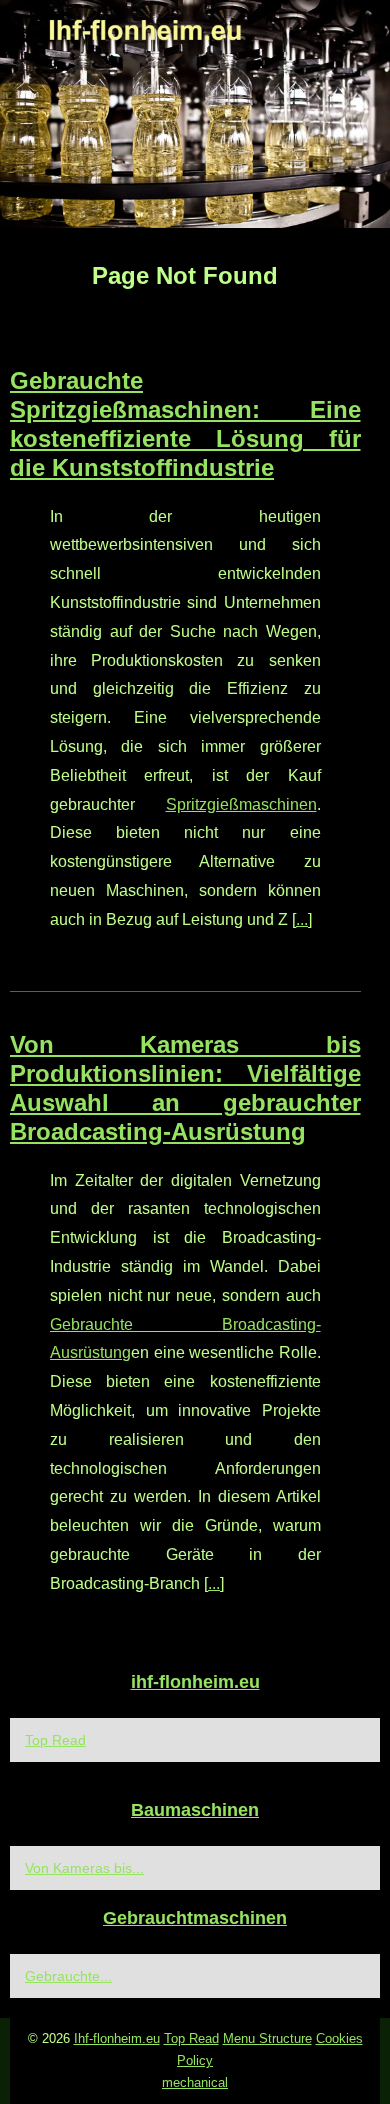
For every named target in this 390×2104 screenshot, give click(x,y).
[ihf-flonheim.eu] (195, 114)
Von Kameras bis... (84, 1868)
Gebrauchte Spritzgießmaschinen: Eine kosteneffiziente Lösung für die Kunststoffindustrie (185, 423)
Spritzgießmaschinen (241, 804)
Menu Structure (267, 2038)
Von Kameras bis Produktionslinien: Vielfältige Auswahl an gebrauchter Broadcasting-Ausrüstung (185, 1087)
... (302, 919)
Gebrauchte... (68, 1976)
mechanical (195, 2082)
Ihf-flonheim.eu (117, 2038)
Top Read (55, 1740)
